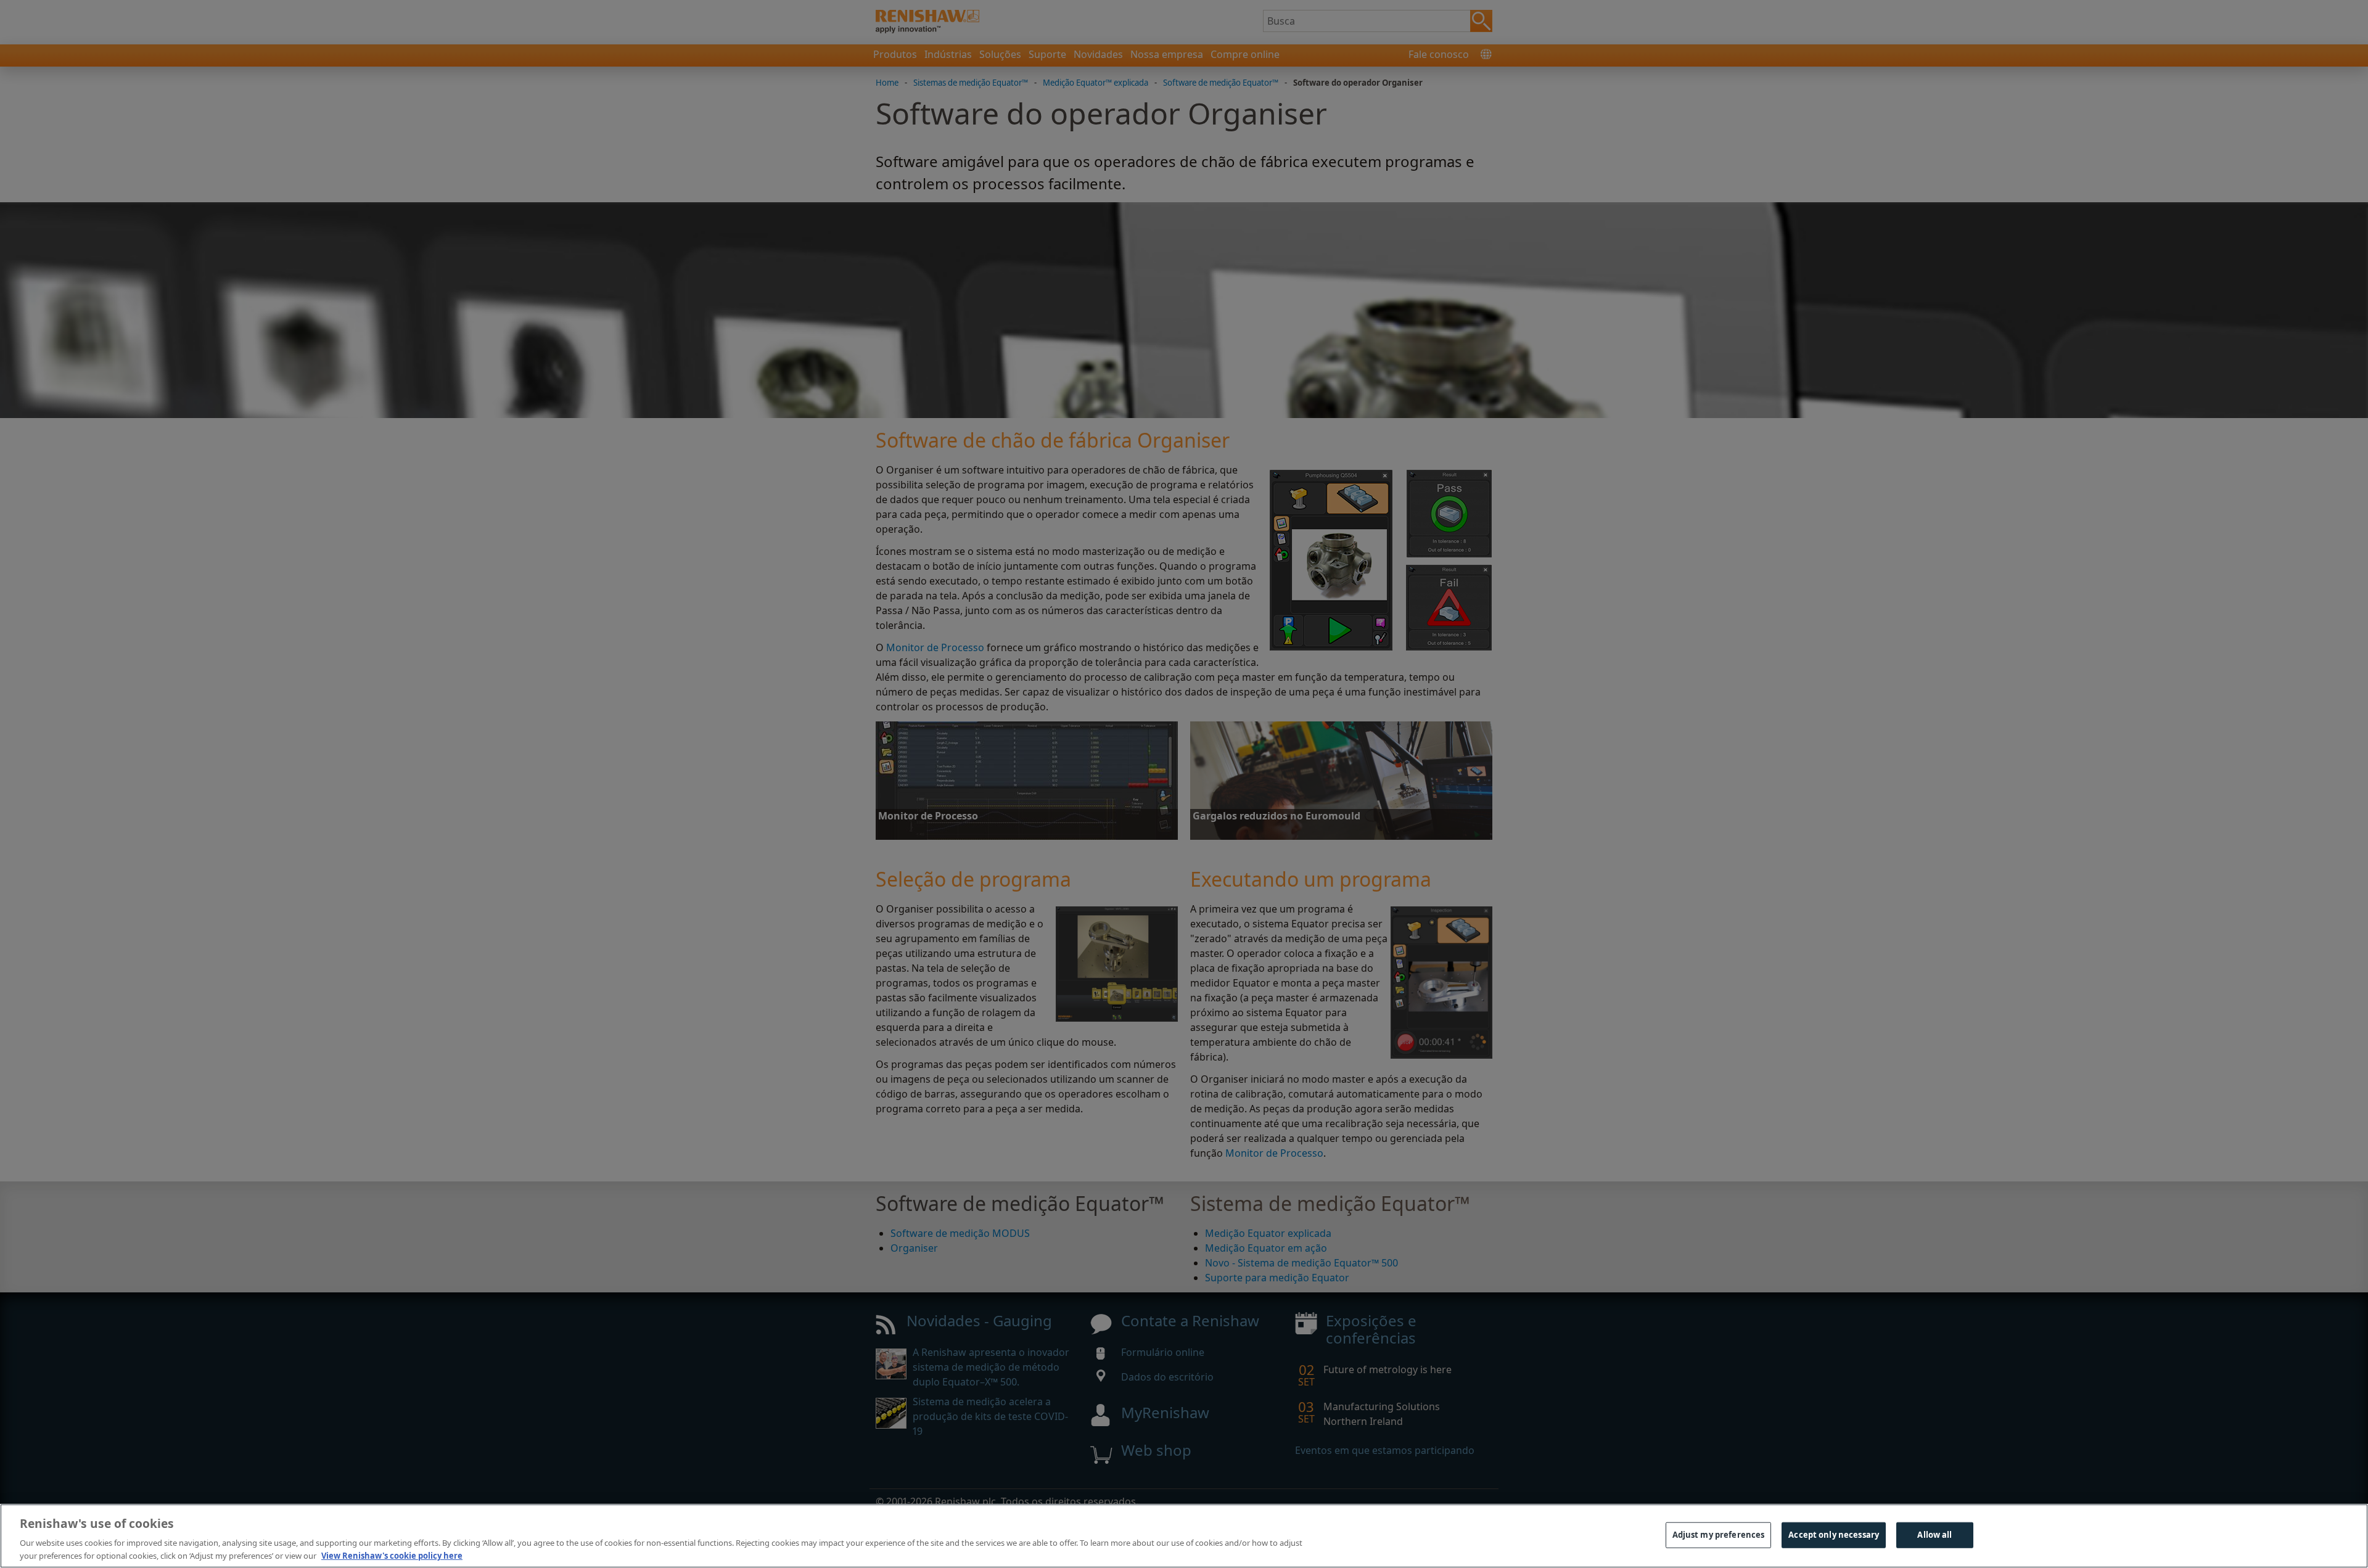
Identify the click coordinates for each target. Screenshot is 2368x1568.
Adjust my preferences (1719, 1535)
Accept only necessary (1834, 1535)
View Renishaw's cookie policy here (392, 1555)
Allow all (1934, 1535)
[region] (1184, 1536)
